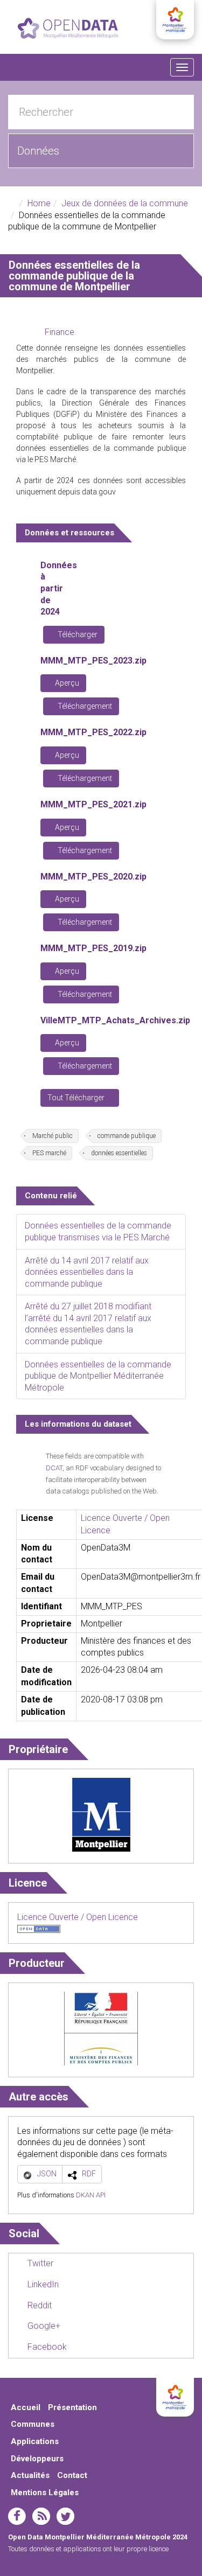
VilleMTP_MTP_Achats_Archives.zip (115, 1020)
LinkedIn (42, 2284)
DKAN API (91, 2195)
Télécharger (77, 634)
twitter (65, 2516)
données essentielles (119, 1153)
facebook (17, 2516)
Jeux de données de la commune (125, 203)
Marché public (53, 1136)
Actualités (30, 2475)
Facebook (46, 2347)
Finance (60, 332)
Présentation (72, 2407)
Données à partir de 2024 (59, 588)
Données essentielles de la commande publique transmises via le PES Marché (98, 1231)
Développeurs (37, 2459)
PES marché (49, 1153)
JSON (47, 2174)
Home (39, 203)
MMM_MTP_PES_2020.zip (93, 877)
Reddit (39, 2305)
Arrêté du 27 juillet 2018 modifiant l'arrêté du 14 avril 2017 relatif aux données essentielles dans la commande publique (88, 1324)
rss (41, 2516)
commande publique (127, 1136)
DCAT (54, 1468)
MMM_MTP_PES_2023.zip (93, 661)
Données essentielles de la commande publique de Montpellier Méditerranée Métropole (98, 1376)
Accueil (26, 2407)
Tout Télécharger (77, 1098)
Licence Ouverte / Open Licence (78, 1917)
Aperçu (66, 683)
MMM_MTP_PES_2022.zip (93, 732)
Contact (72, 2475)
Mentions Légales (45, 2493)
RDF (89, 2174)
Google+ (43, 2326)
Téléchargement (84, 706)
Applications (35, 2441)
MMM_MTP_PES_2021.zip (93, 804)
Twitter (39, 2263)
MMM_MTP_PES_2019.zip (93, 948)
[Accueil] (68, 28)
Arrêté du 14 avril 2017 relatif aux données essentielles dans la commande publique (87, 1272)
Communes (33, 2424)
